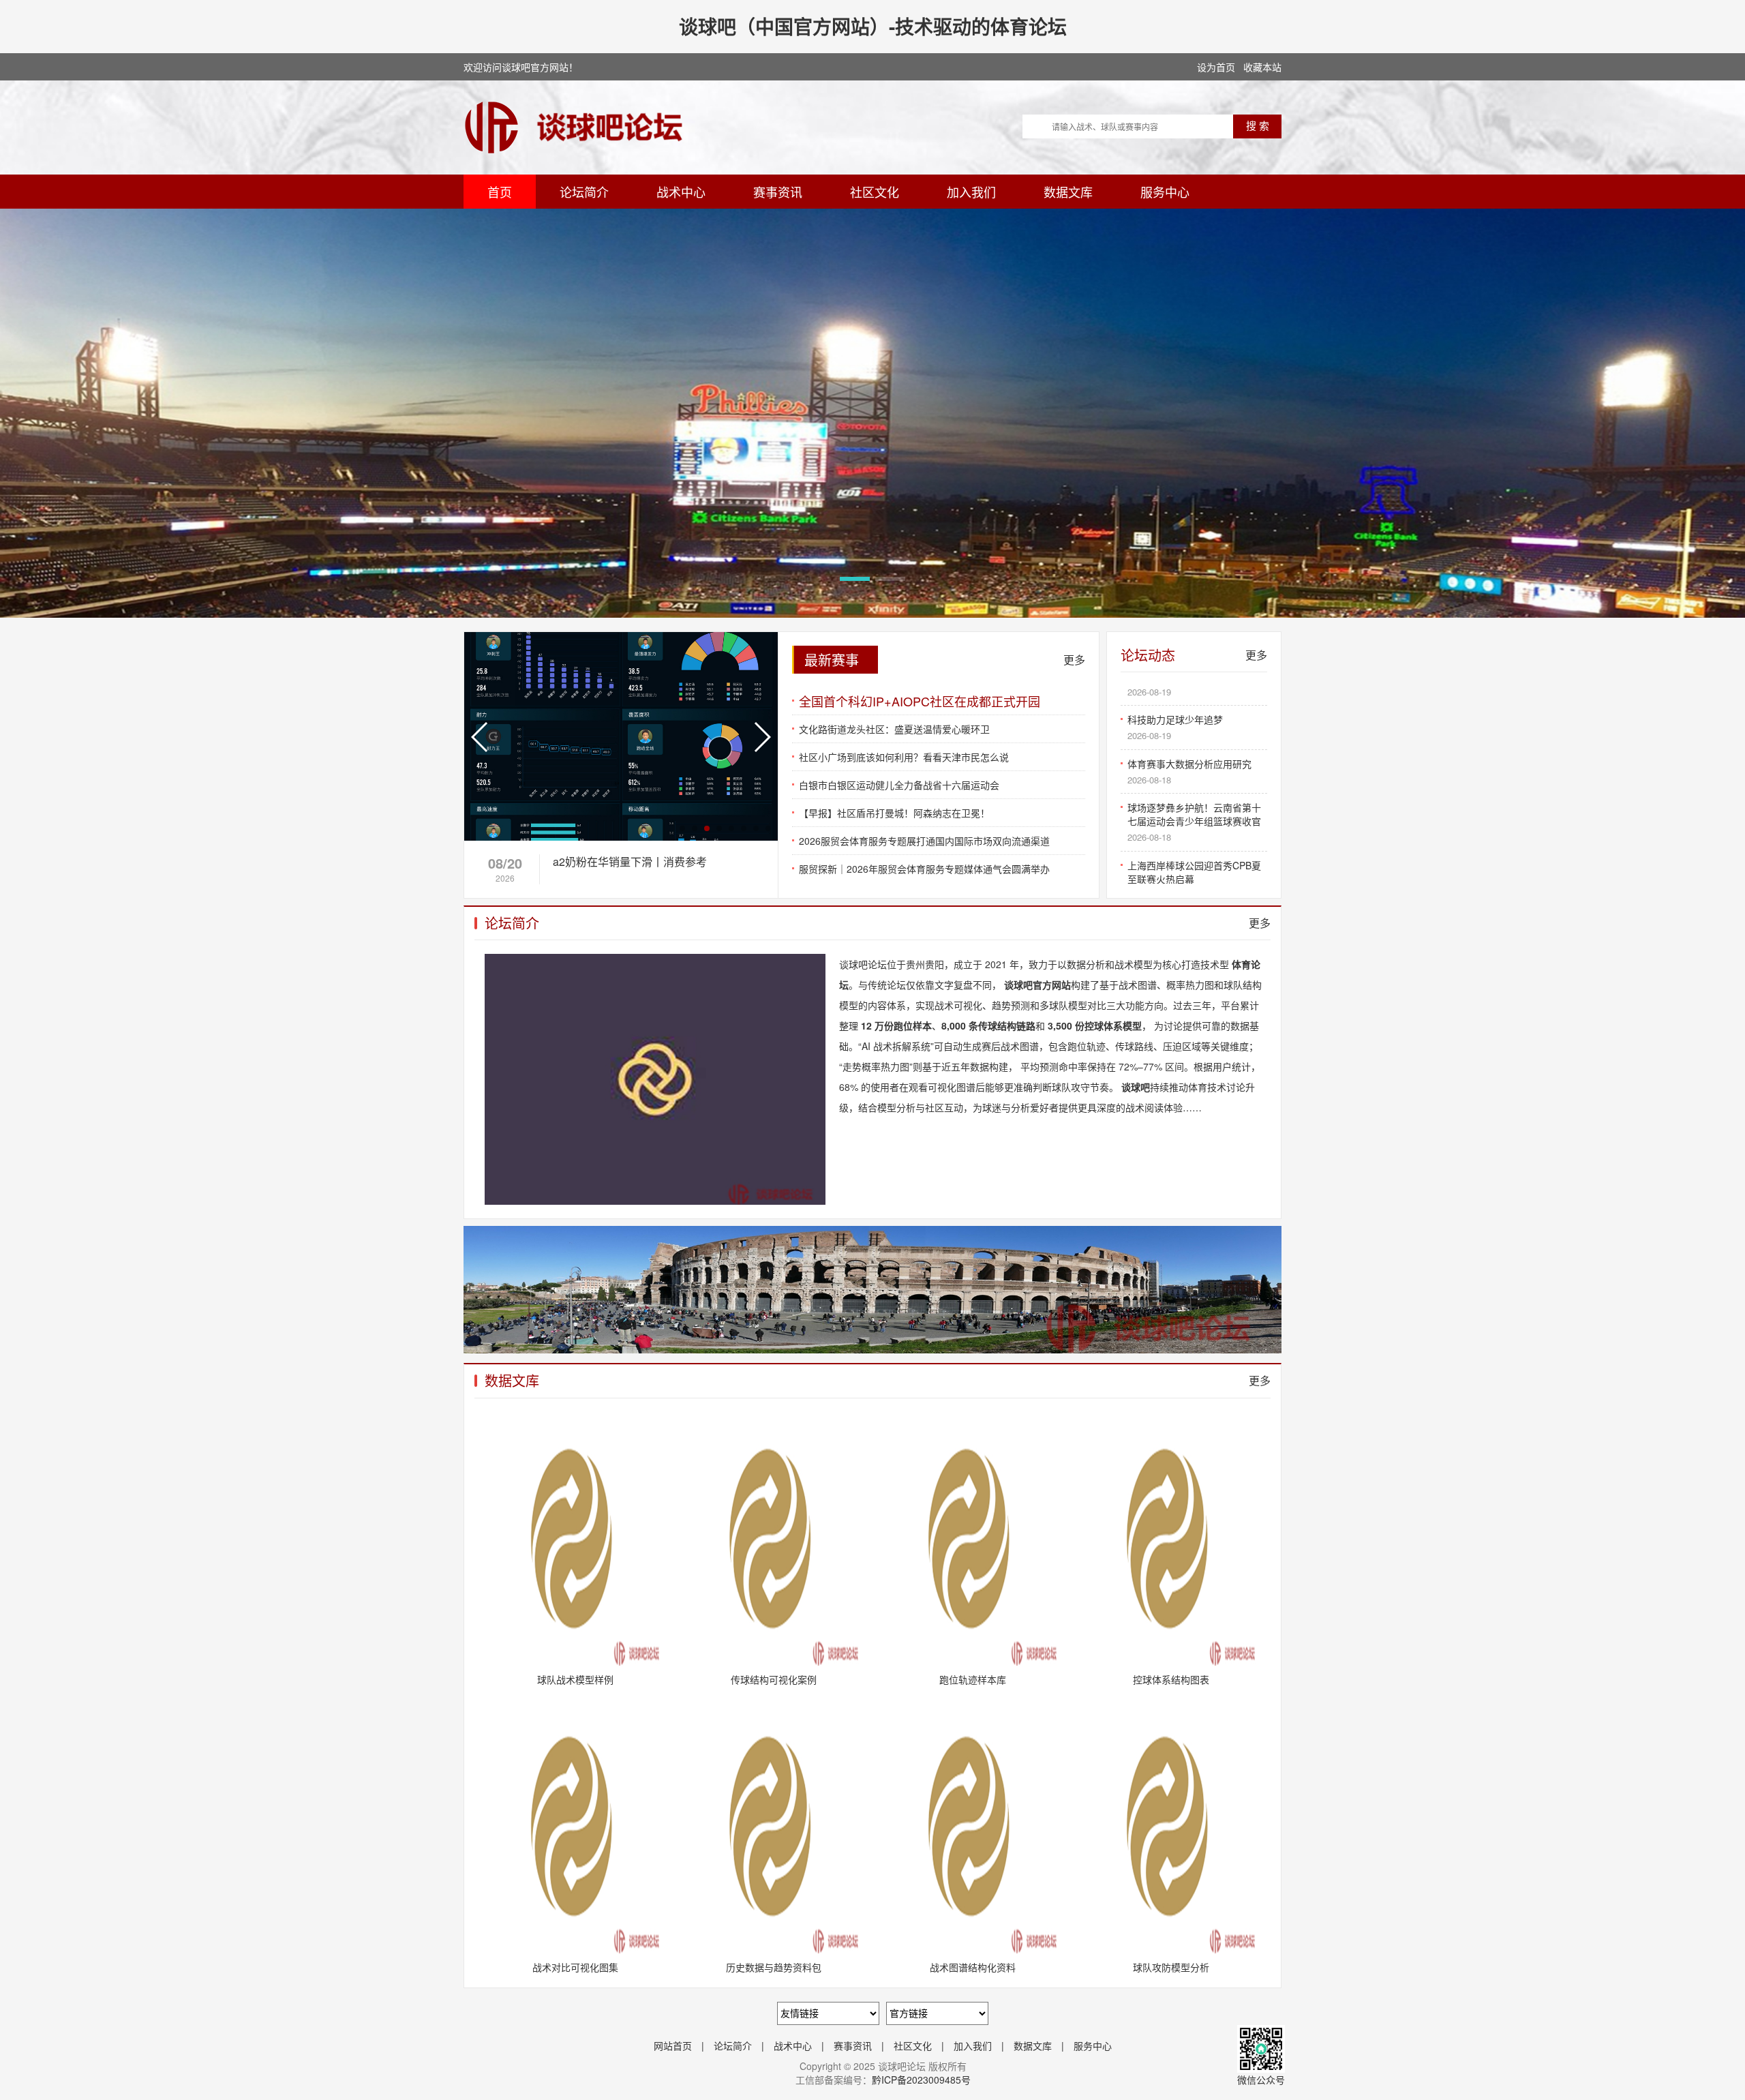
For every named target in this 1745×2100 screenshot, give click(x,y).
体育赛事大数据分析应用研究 (1189, 721)
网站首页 (673, 2045)
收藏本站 (1262, 67)
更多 (1074, 660)
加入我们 (971, 192)
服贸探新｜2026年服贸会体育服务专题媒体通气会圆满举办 (924, 869)
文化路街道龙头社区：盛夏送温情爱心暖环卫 (894, 729)
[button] (855, 579)
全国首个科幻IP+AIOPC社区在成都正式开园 (920, 701)
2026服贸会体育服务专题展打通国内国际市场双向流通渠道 (924, 841)
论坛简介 (584, 192)
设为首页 (1216, 67)
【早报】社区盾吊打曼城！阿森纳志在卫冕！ (894, 813)
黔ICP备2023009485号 (921, 2080)
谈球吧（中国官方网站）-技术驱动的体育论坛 (873, 26)
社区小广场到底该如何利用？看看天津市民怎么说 (904, 757)
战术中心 (681, 192)
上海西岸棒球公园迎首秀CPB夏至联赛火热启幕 (1194, 829)
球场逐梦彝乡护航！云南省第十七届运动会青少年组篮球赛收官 (1194, 771)
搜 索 (1258, 126)
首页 (500, 192)
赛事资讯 (778, 192)
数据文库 (1068, 192)
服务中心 (1165, 192)
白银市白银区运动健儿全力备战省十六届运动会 (899, 785)
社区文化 (875, 192)
